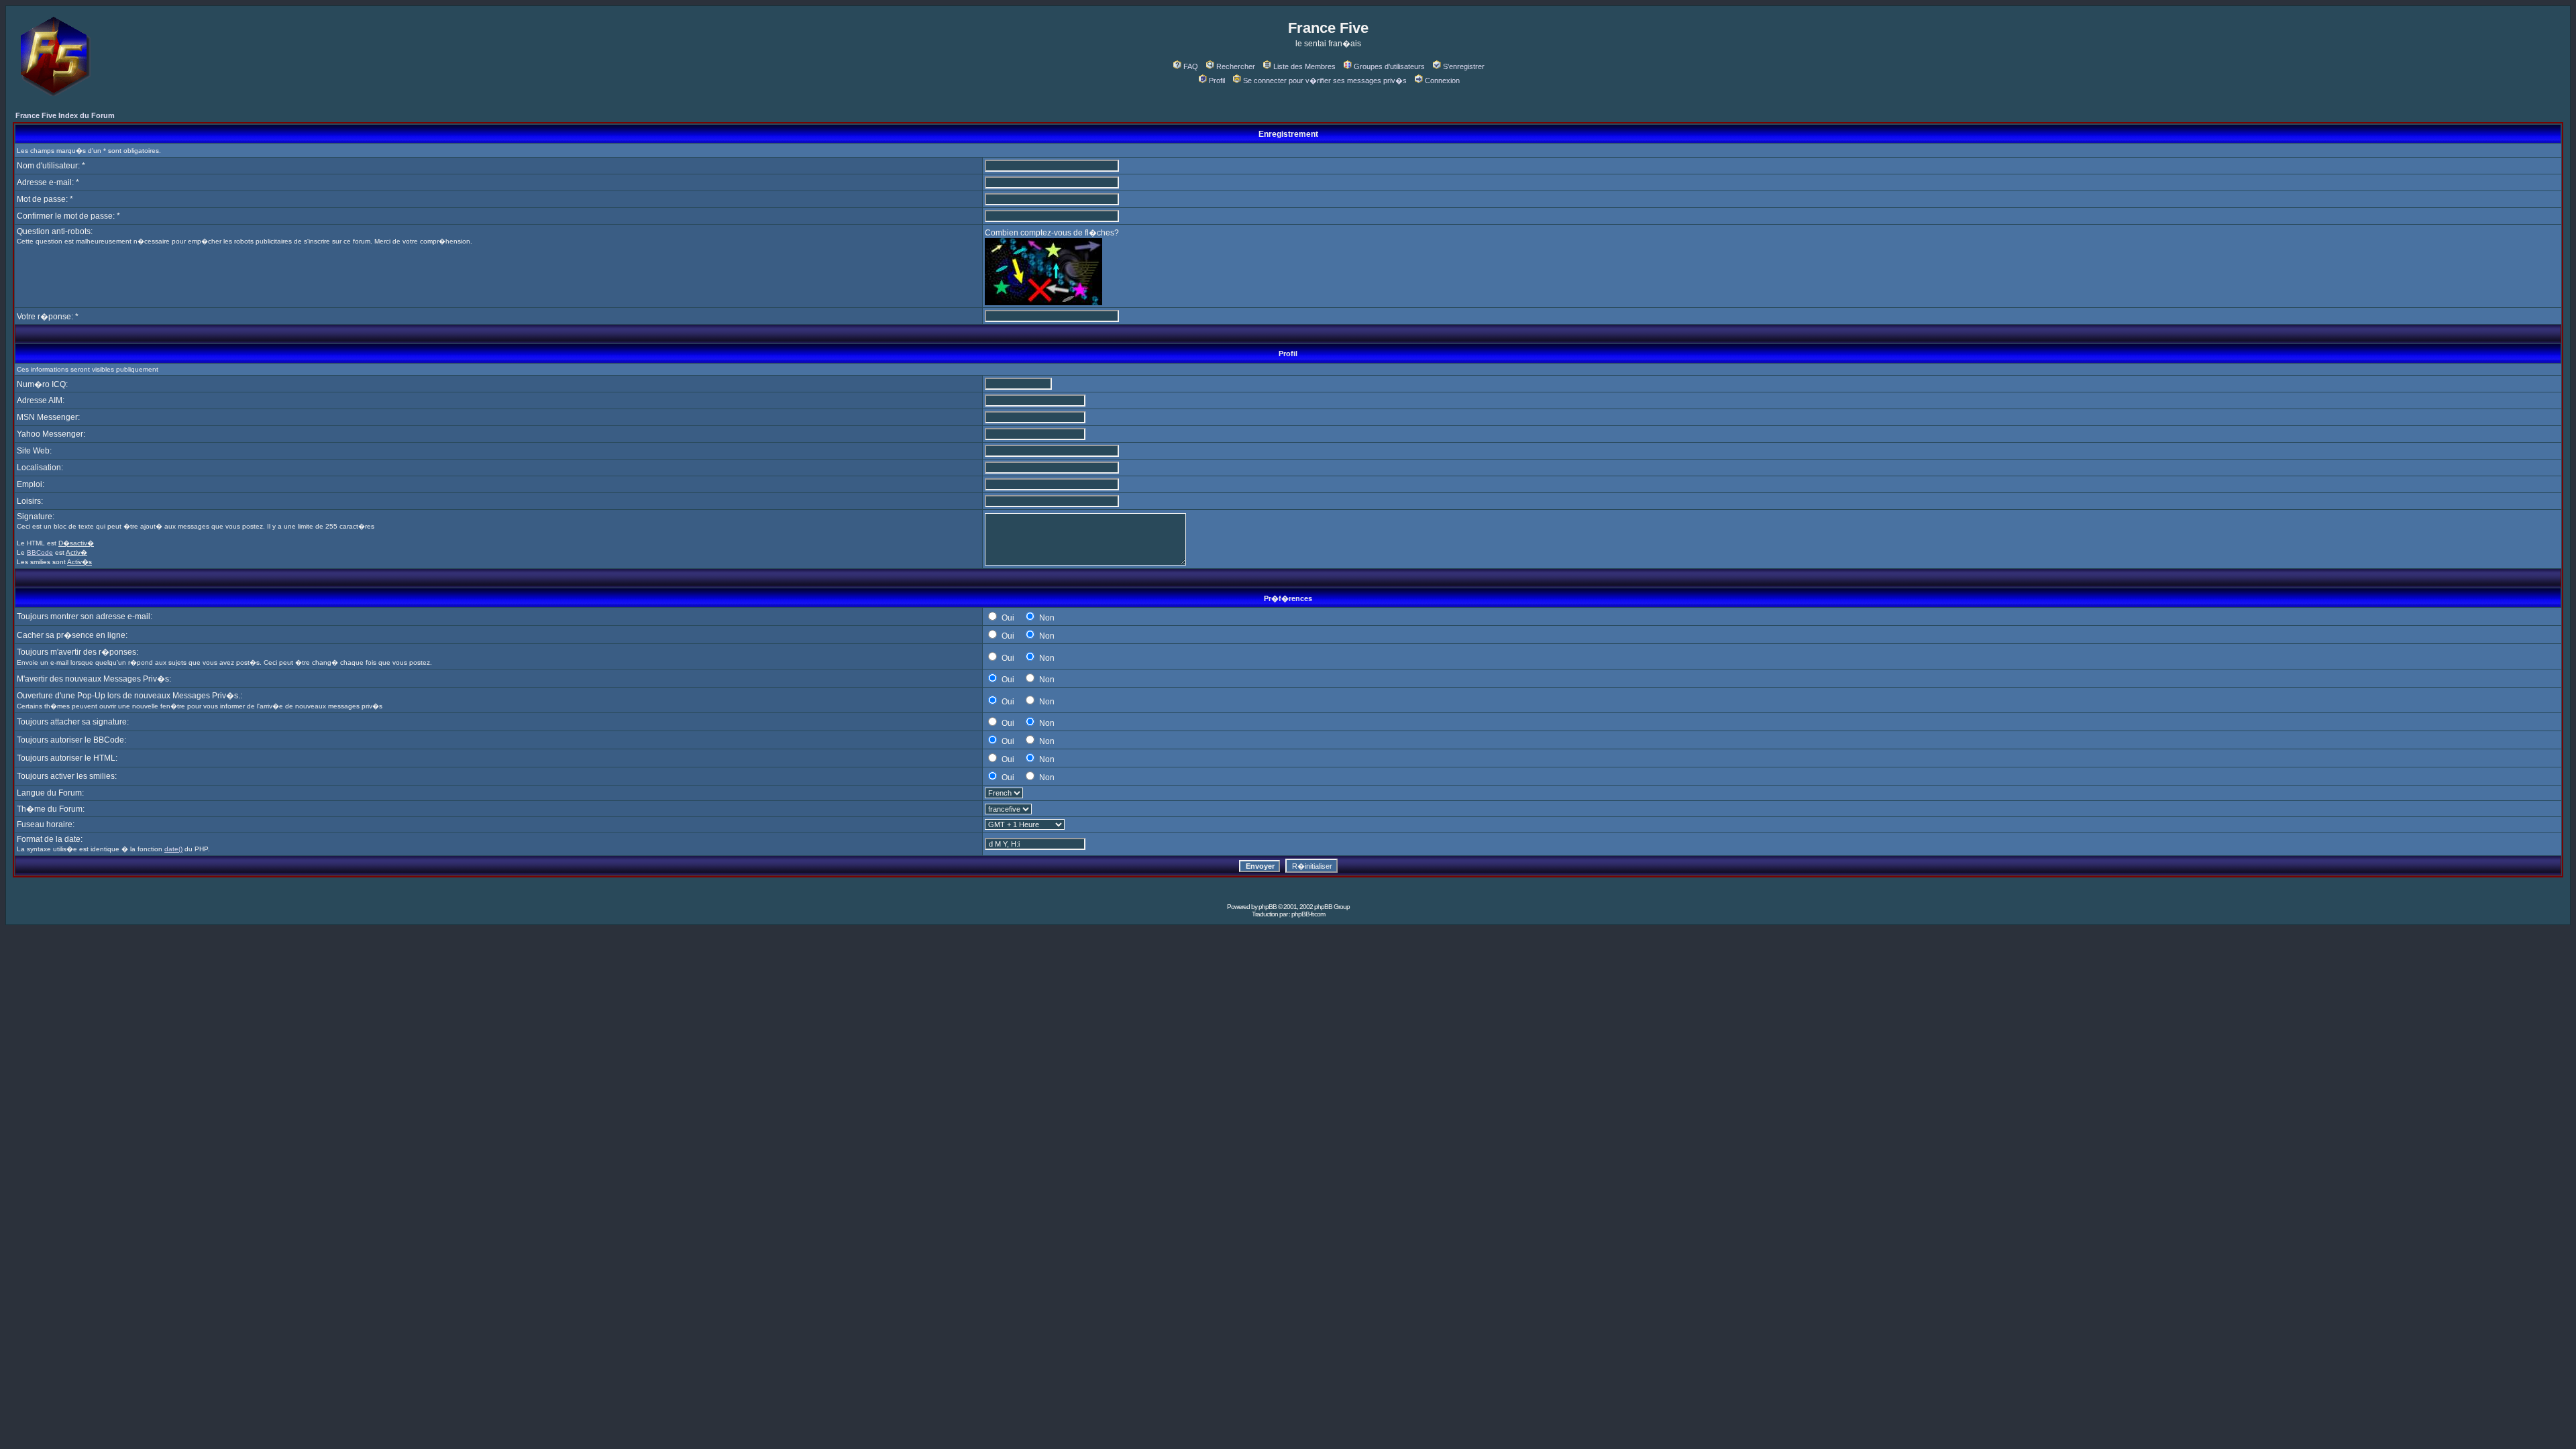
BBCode (40, 552)
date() (173, 849)
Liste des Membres (1304, 66)
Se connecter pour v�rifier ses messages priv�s (1325, 80)
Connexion (1442, 80)
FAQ (1191, 66)
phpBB (1268, 907)
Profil (1217, 80)
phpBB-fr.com (1308, 914)
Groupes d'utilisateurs (1389, 66)
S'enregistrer (1464, 66)
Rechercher (1236, 66)
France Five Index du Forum (65, 115)
